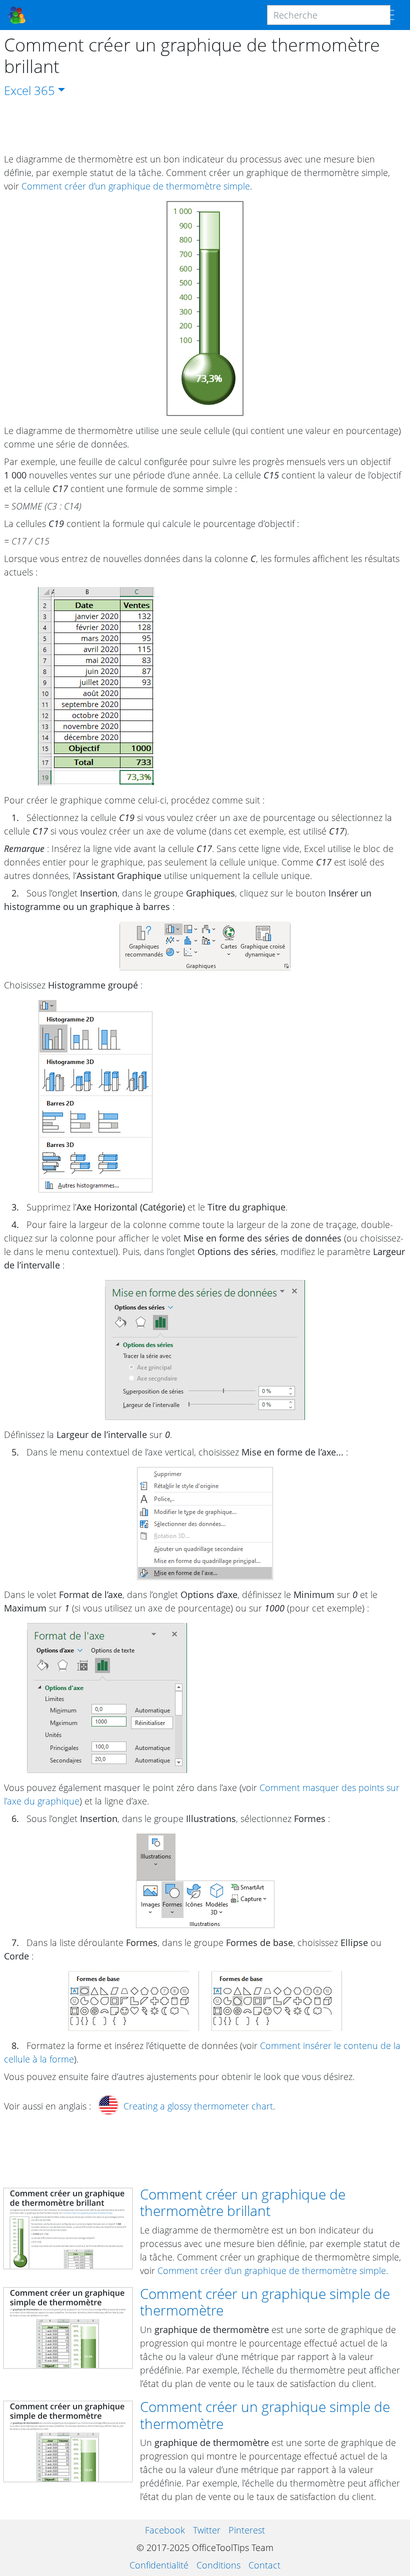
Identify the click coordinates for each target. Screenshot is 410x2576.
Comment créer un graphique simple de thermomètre (265, 2302)
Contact (264, 2565)
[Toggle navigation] (387, 15)
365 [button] (44, 90)
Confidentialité (159, 2565)
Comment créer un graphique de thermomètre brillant (243, 2202)
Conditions (218, 2565)
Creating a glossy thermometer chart (198, 2106)
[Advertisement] (205, 126)
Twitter (207, 2530)
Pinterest (247, 2530)
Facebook (165, 2530)
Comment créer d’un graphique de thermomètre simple (136, 186)
